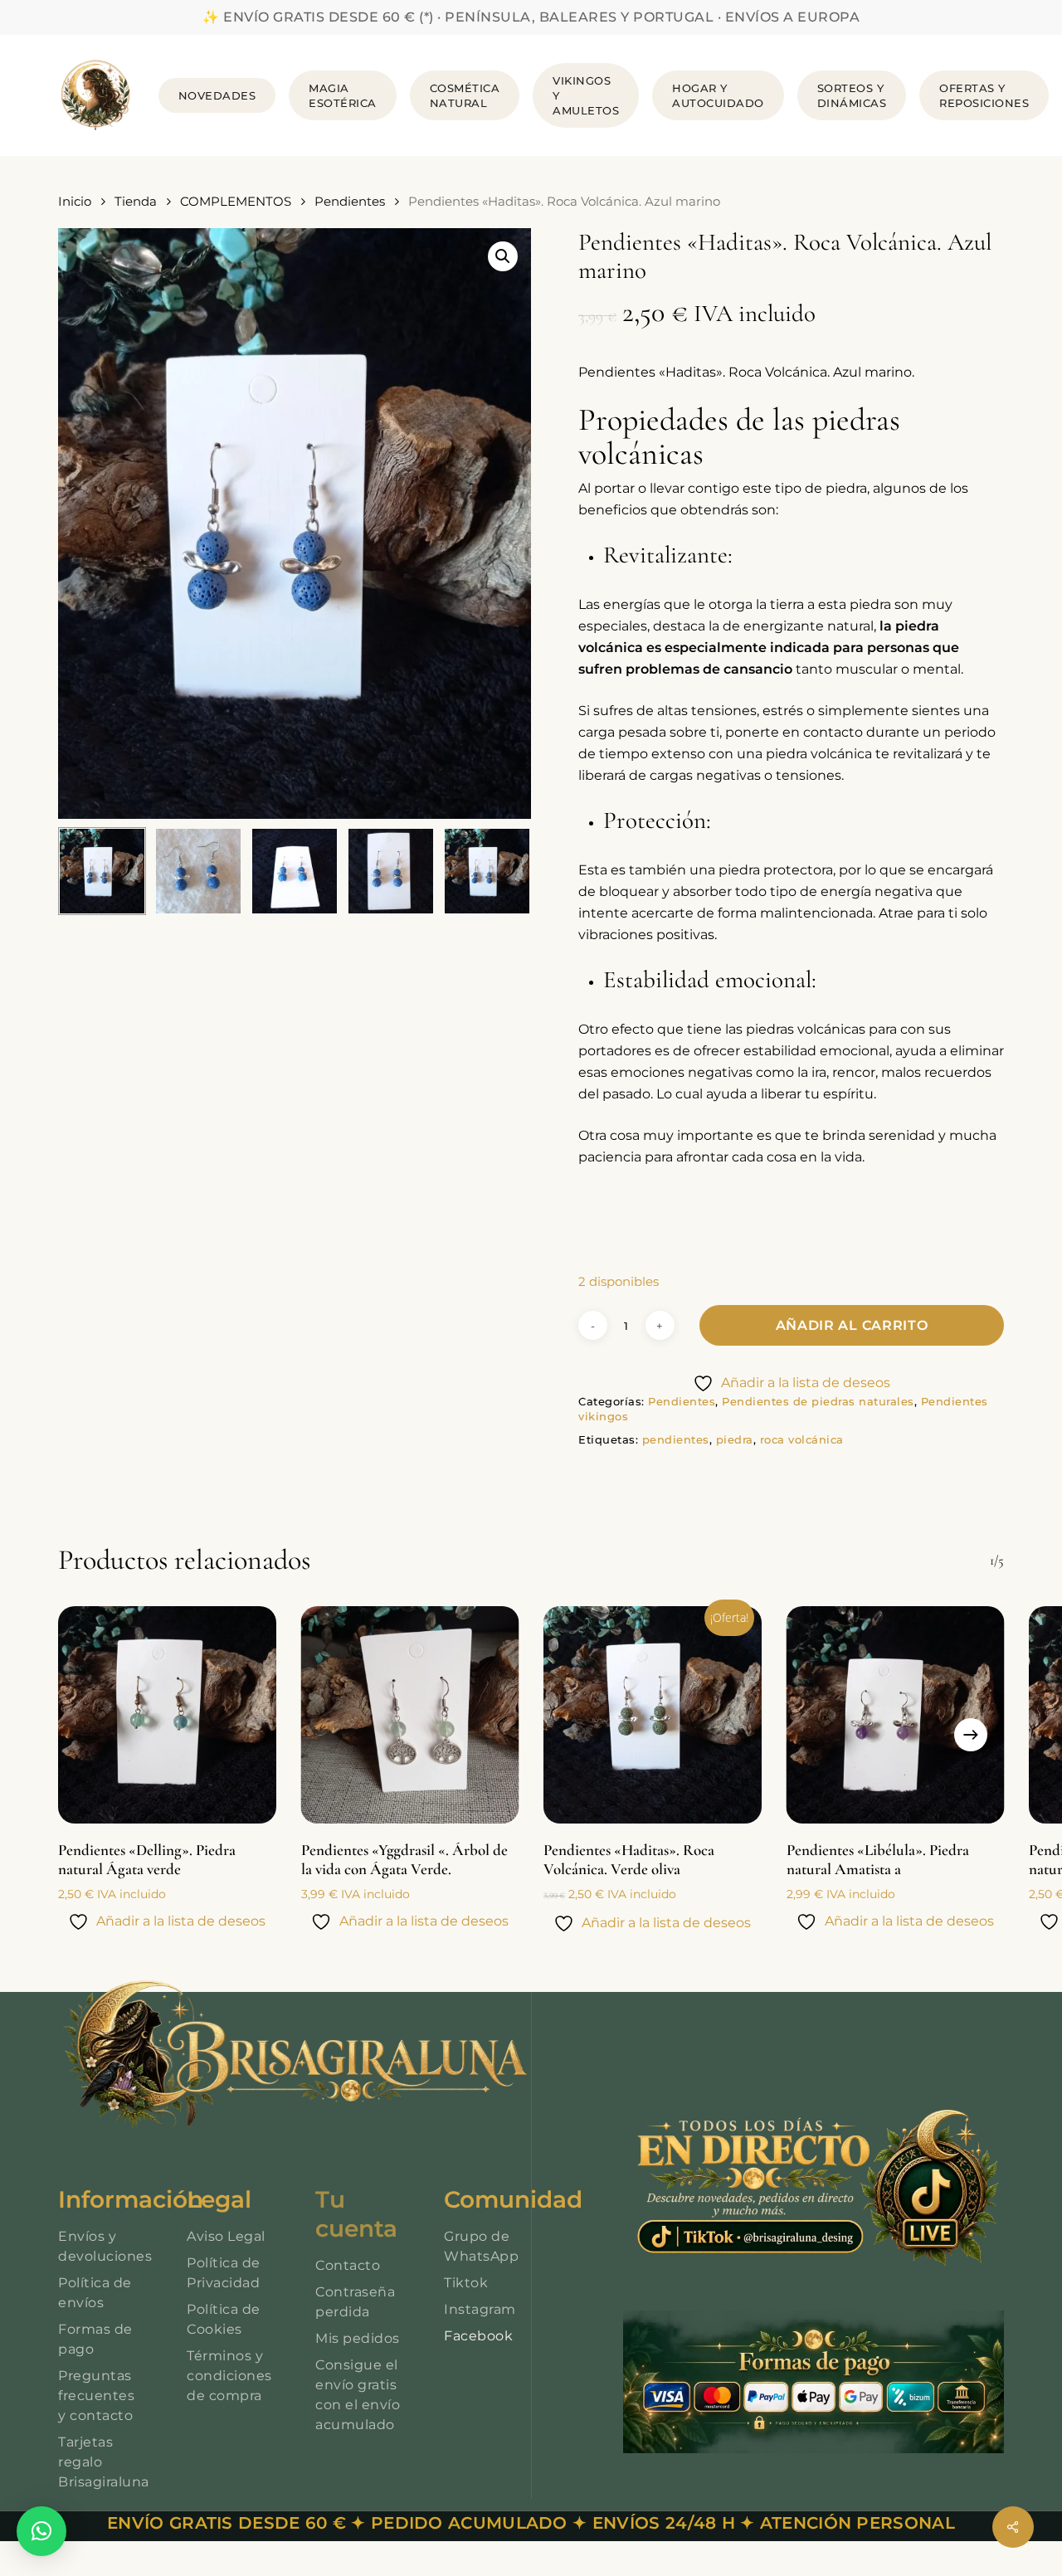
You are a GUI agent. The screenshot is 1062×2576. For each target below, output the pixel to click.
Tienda (136, 202)
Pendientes (350, 202)
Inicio (75, 202)
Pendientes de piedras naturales (818, 1401)
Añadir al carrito (852, 1325)
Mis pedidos (358, 2338)
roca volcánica (802, 1439)
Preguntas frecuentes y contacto (96, 2396)
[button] (503, 256)
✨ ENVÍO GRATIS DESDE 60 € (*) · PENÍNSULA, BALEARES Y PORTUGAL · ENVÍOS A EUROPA (531, 17)
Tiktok (466, 2283)
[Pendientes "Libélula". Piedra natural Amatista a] (896, 1715)
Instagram (480, 2309)
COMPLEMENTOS (236, 202)
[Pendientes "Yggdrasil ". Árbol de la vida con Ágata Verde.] (410, 1715)
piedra (735, 1439)
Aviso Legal (226, 2236)
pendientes (676, 1439)
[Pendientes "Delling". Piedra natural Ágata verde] (167, 1715)
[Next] (971, 1735)
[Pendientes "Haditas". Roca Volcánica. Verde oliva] (653, 1715)
